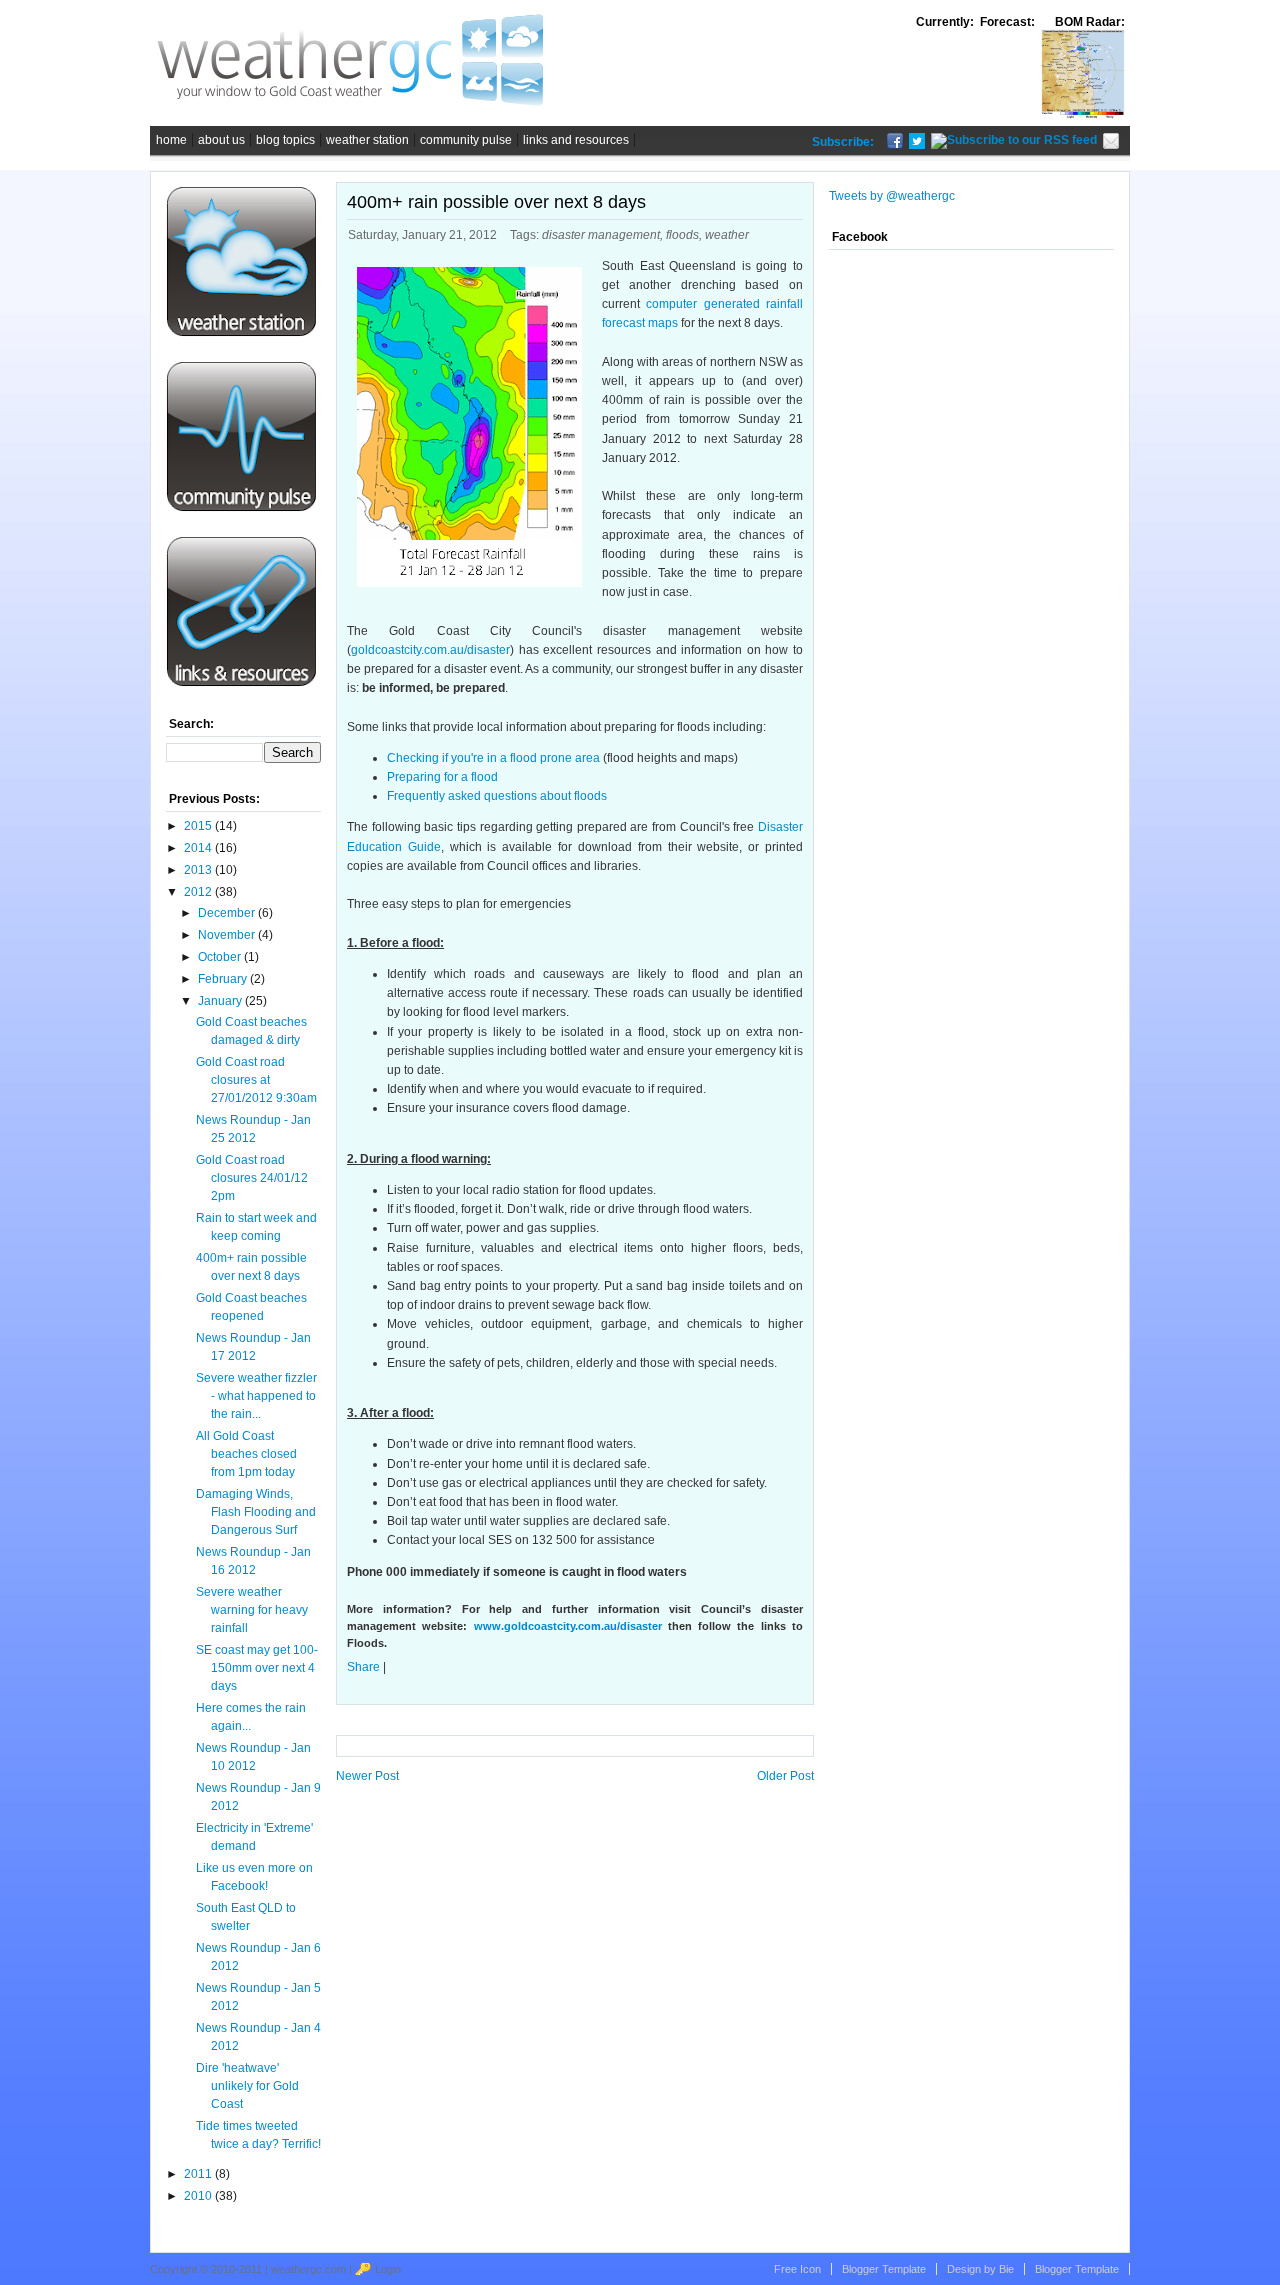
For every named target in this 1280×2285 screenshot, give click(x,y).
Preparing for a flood (442, 777)
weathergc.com (308, 2269)
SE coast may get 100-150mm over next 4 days (257, 1668)
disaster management (601, 235)
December (226, 913)
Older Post (785, 1776)
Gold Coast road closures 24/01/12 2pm (252, 1178)
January (220, 1001)
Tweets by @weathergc (892, 196)
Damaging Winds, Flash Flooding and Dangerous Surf (256, 1512)
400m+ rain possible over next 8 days (496, 202)
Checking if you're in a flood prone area (493, 758)
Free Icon (797, 2269)
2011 (198, 2174)
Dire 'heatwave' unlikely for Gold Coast (247, 2086)
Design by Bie (980, 2269)
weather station (367, 140)
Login (388, 2269)
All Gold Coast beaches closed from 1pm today (246, 1454)
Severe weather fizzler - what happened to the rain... (256, 1396)
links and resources (576, 140)
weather (727, 235)
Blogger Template (1077, 2269)
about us (221, 140)
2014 (198, 848)
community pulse (466, 140)
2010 (198, 2196)
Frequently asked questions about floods (497, 796)
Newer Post (367, 1776)
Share (363, 1667)
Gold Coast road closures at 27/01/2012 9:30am (256, 1080)
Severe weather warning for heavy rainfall (252, 1610)
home (171, 140)
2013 (198, 870)
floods (682, 235)
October (219, 957)
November (226, 935)
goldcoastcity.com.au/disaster (430, 650)
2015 (198, 826)
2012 (198, 892)
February (222, 979)
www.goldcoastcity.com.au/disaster (568, 1626)
